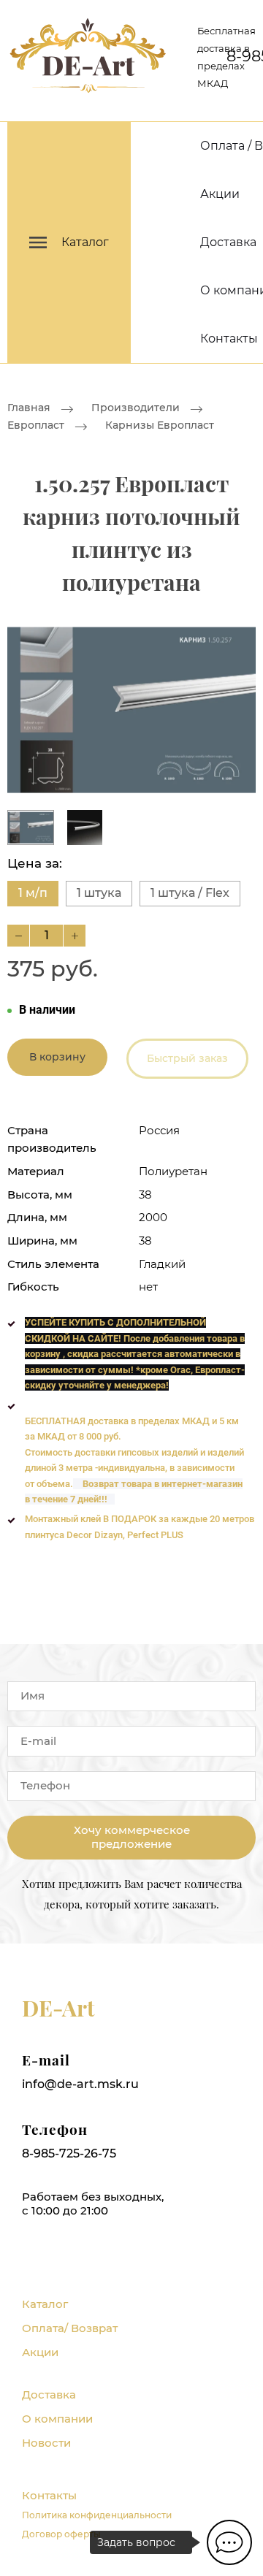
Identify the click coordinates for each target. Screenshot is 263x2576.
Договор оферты (61, 2534)
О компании (57, 2419)
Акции (220, 194)
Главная (29, 408)
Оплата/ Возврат (70, 2328)
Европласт (36, 426)
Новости (46, 2443)
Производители (136, 408)
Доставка (228, 242)
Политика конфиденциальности (97, 2515)
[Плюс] (75, 936)
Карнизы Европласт (160, 426)
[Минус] (18, 936)
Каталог (45, 2304)
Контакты (229, 339)
